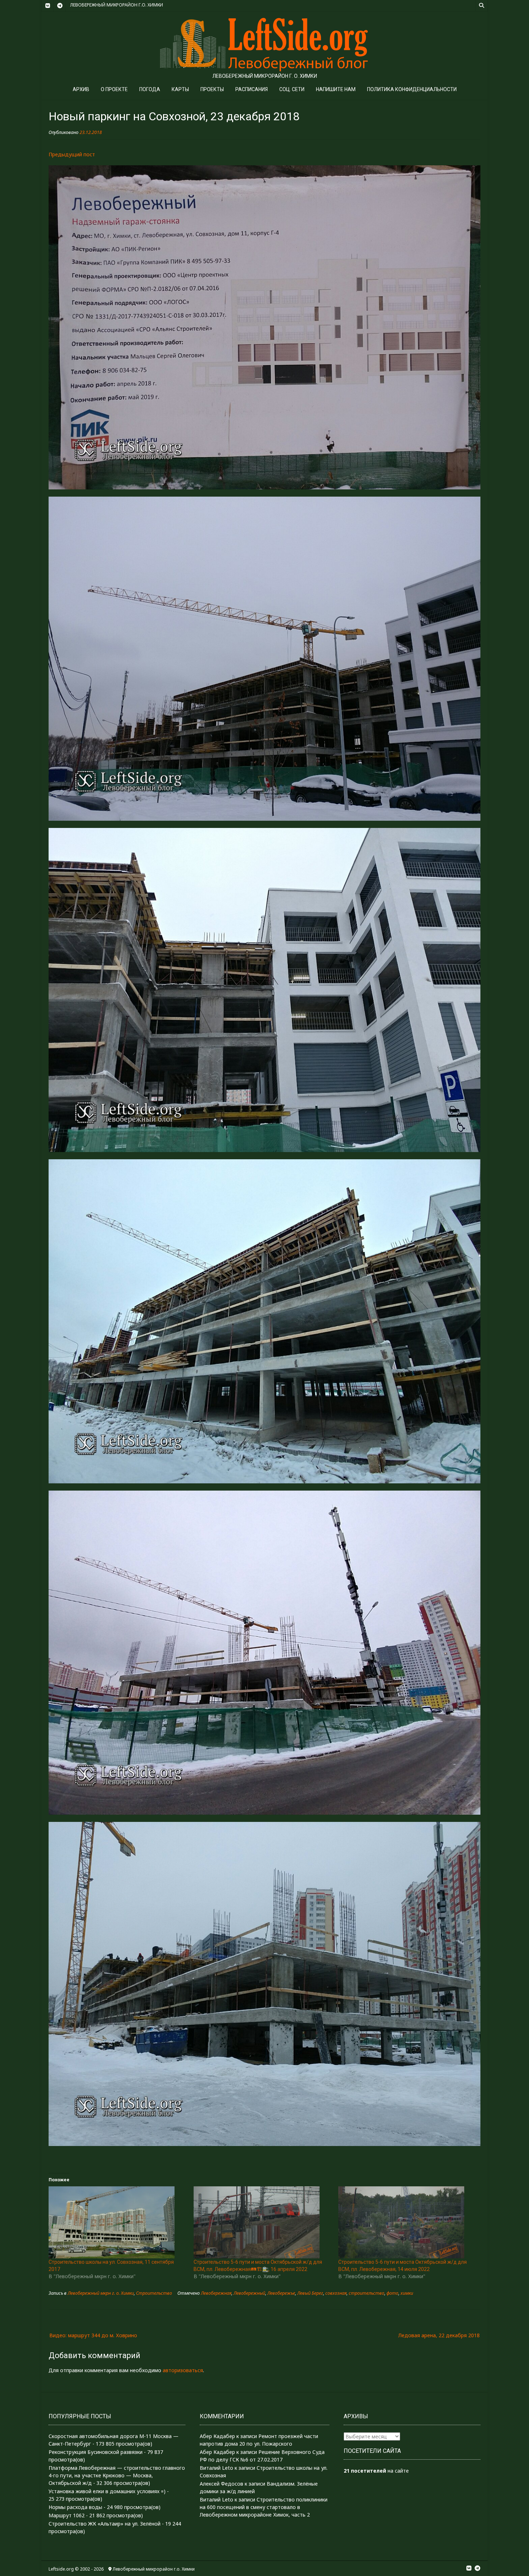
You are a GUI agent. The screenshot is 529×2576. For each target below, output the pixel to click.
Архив (81, 89)
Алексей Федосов (221, 2484)
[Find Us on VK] (48, 6)
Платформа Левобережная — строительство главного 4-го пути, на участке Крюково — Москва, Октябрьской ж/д (117, 2475)
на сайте (376, 2471)
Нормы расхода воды (75, 2507)
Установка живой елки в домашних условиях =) (107, 2491)
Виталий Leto (216, 2468)
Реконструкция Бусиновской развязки (96, 2452)
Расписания (252, 89)
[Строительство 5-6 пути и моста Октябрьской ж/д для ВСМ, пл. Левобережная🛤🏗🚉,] (263, 2222)
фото (392, 2293)
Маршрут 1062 (67, 2515)
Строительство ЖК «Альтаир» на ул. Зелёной (105, 2524)
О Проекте (114, 89)
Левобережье (281, 2293)
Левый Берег (310, 2293)
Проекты (212, 89)
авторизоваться (183, 2370)
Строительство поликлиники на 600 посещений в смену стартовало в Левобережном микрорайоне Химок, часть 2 (264, 2507)
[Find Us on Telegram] (60, 6)
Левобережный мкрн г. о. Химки (101, 2293)
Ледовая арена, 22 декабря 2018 (439, 2335)
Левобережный (249, 2293)
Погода (150, 89)
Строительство (154, 2293)
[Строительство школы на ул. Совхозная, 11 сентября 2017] (117, 2222)
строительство (367, 2293)
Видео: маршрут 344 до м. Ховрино (93, 2335)
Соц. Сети (292, 89)
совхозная (336, 2293)
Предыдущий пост (72, 154)
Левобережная (216, 2293)
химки (407, 2293)
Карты (180, 89)
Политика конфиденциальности (412, 89)
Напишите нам (336, 89)
